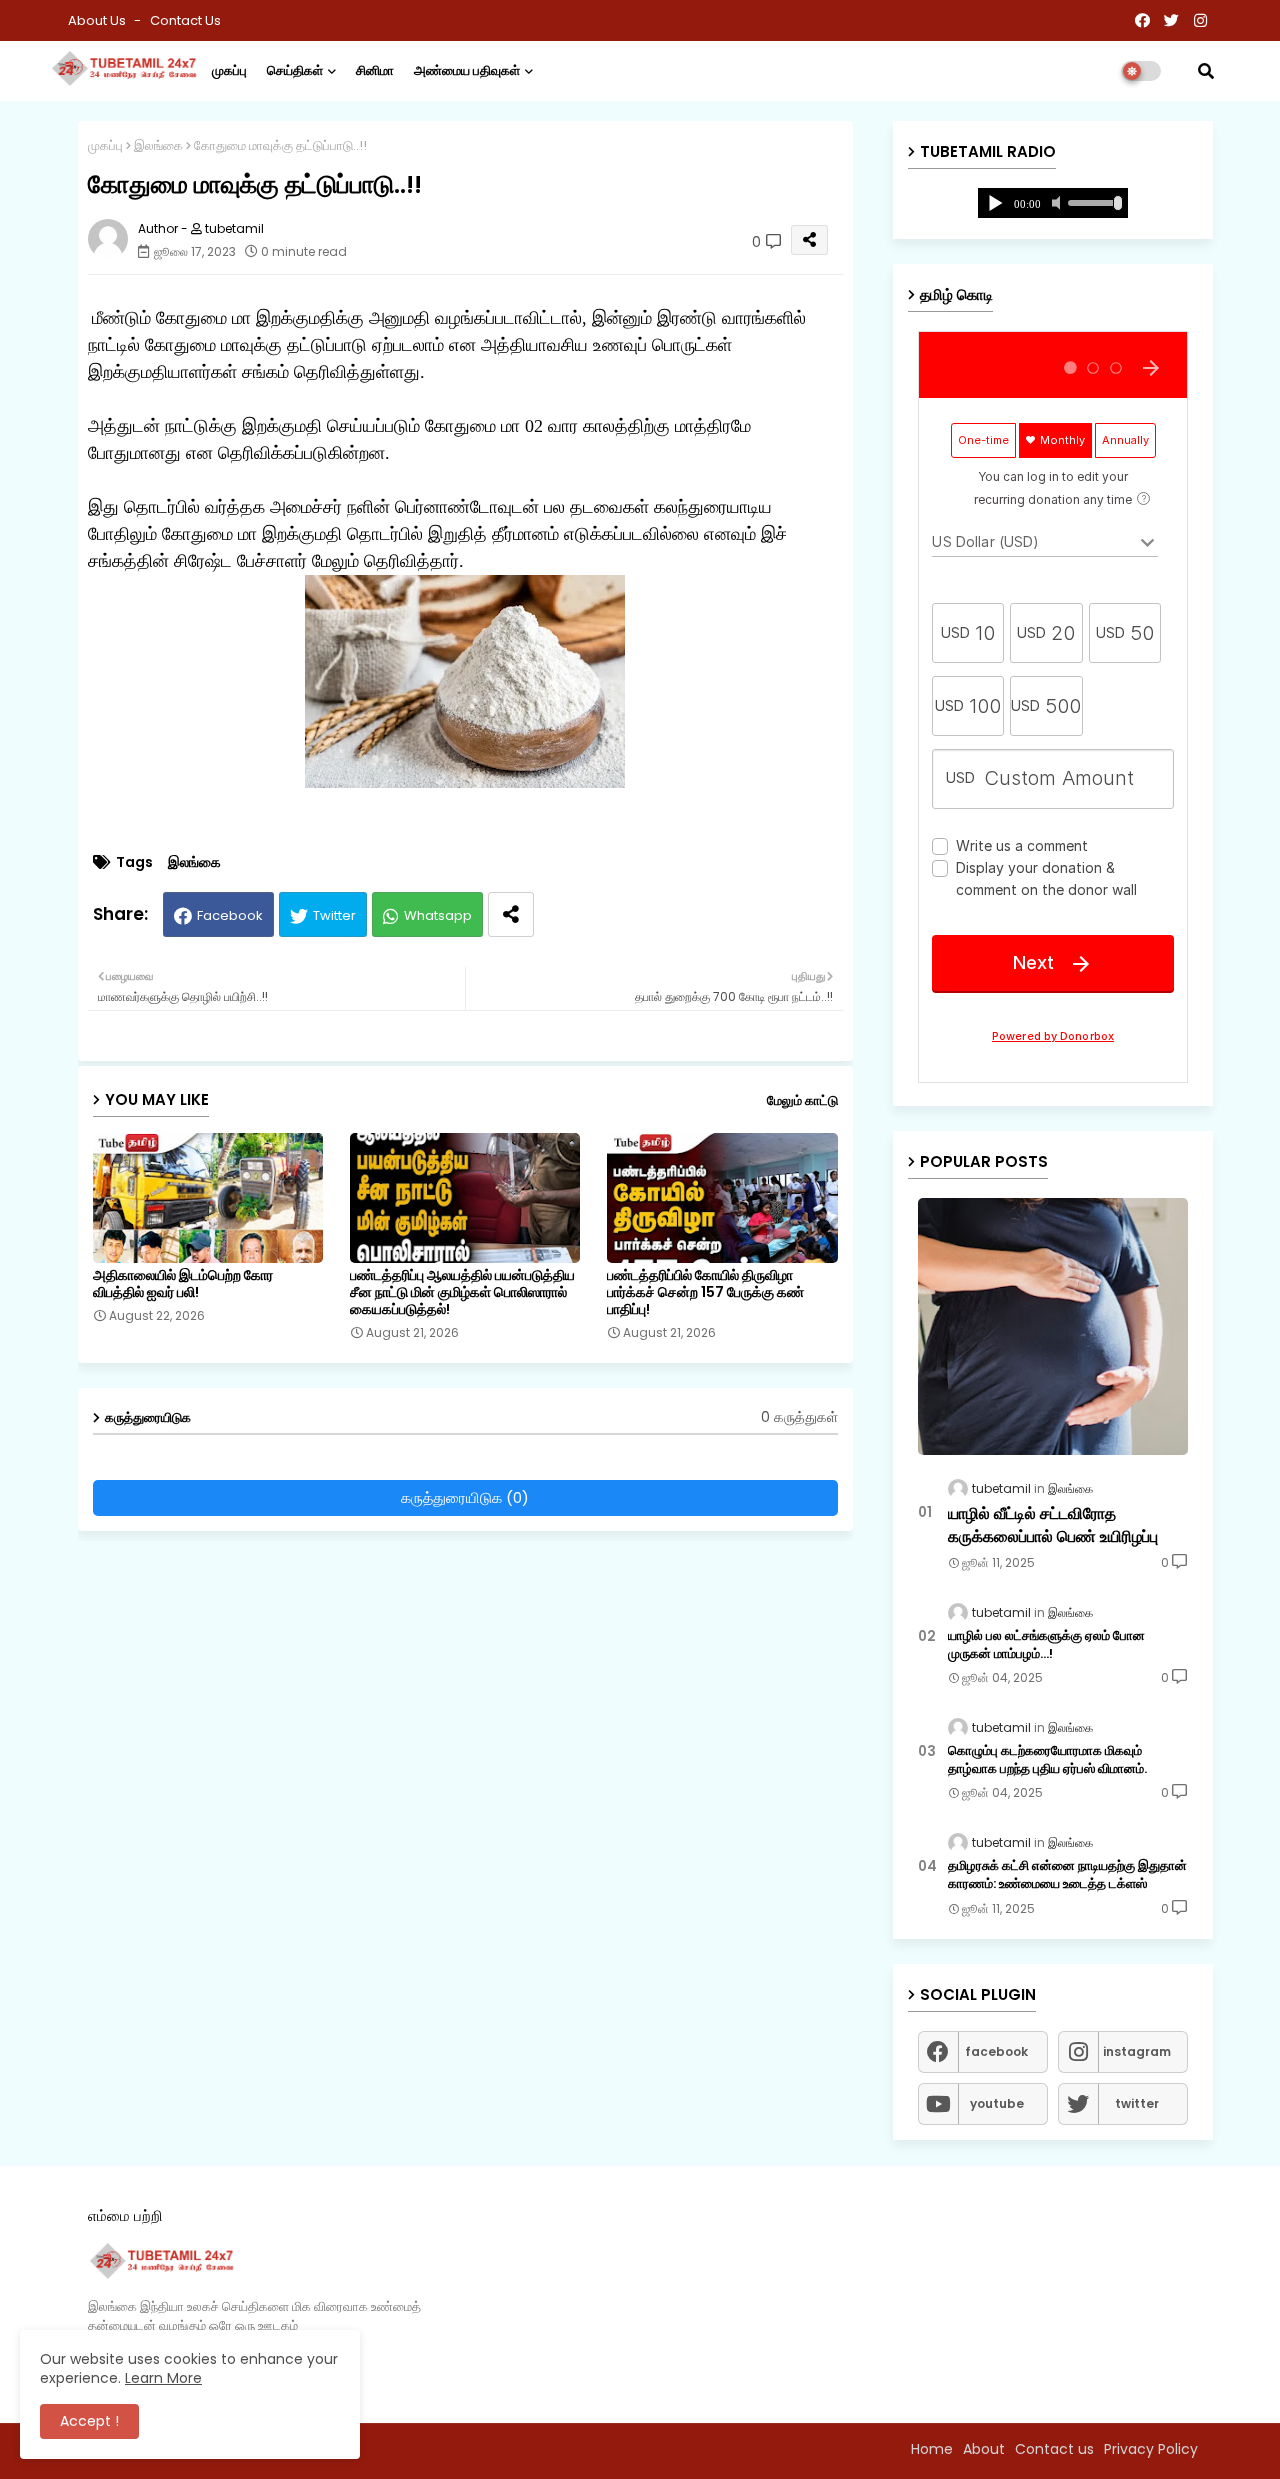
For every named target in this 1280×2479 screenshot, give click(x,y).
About (984, 2449)
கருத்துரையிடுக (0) (465, 1497)
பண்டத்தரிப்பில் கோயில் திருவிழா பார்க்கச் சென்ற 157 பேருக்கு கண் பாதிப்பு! (705, 1292)
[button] (1206, 71)
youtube (997, 2103)
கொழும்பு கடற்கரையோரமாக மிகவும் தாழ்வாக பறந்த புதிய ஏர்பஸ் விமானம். (1047, 1760)
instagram (1137, 2051)
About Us (98, 20)
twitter (1137, 2103)
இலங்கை (158, 145)
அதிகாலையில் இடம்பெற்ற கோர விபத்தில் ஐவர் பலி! (183, 1284)
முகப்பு (229, 70)
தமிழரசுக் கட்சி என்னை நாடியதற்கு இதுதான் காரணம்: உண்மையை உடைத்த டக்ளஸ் (1067, 1875)
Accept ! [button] (89, 2421)
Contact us (185, 20)
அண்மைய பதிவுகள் (467, 70)
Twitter (334, 915)
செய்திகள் (295, 70)
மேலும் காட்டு (802, 1100)
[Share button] (511, 914)
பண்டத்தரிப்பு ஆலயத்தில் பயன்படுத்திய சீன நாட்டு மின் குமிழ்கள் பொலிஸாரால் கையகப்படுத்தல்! (462, 1292)
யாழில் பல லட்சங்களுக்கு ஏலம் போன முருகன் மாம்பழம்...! (1046, 1645)
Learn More (163, 2378)
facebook (996, 2051)
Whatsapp (438, 915)
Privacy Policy (1151, 2449)
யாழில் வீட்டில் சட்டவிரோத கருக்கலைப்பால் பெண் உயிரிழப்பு (1053, 1525)
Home (932, 2449)
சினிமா (375, 70)
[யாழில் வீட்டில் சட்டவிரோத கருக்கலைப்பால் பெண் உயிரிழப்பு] (1053, 1326)
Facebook (230, 915)
